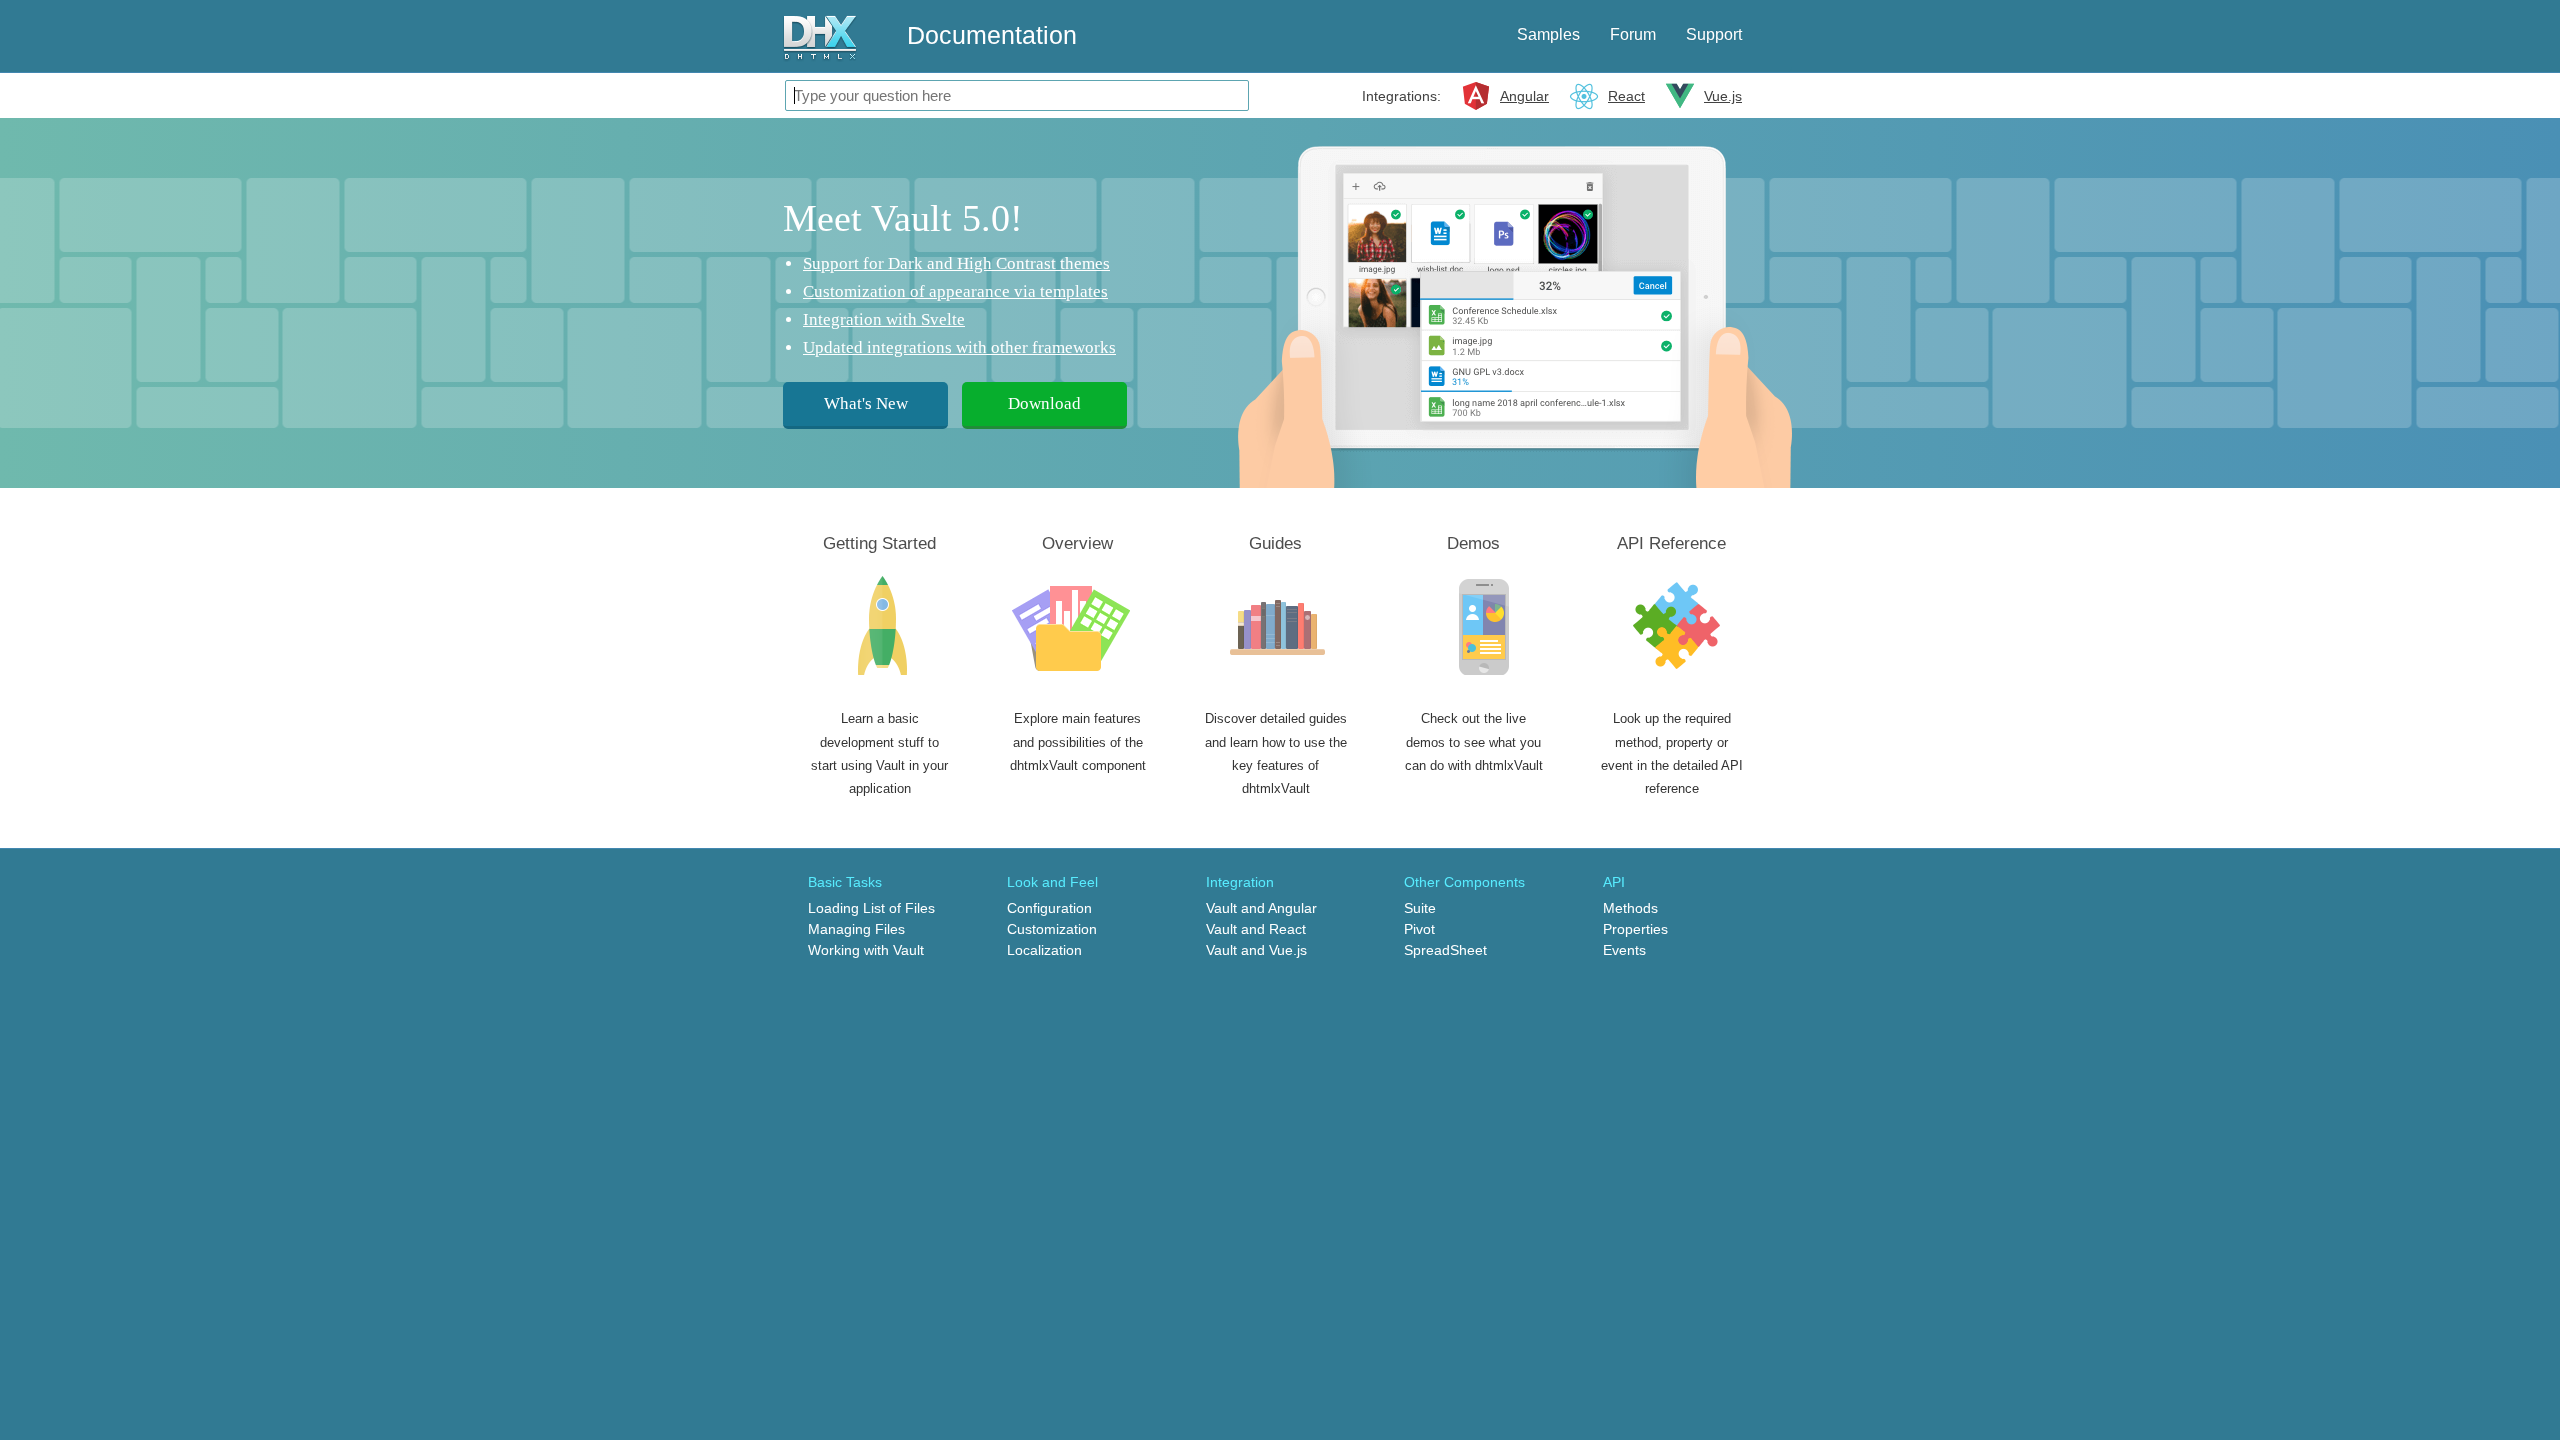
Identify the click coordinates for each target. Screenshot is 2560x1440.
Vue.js (1723, 96)
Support (1714, 34)
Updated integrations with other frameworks (959, 347)
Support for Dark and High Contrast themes (956, 263)
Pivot (1419, 929)
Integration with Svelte (884, 319)
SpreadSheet (1445, 950)
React (1626, 96)
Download (1044, 403)
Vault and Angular (1261, 908)
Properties (1635, 929)
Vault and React (1256, 929)
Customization (1052, 929)
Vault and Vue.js (1256, 950)
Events (1624, 950)
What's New (866, 403)
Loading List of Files (871, 908)
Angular (1524, 96)
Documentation (992, 35)
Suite (1420, 908)
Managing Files (856, 929)
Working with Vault (866, 950)
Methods (1630, 908)
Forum (1633, 34)
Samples (1548, 34)
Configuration (1049, 908)
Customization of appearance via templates (955, 291)
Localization (1044, 950)
